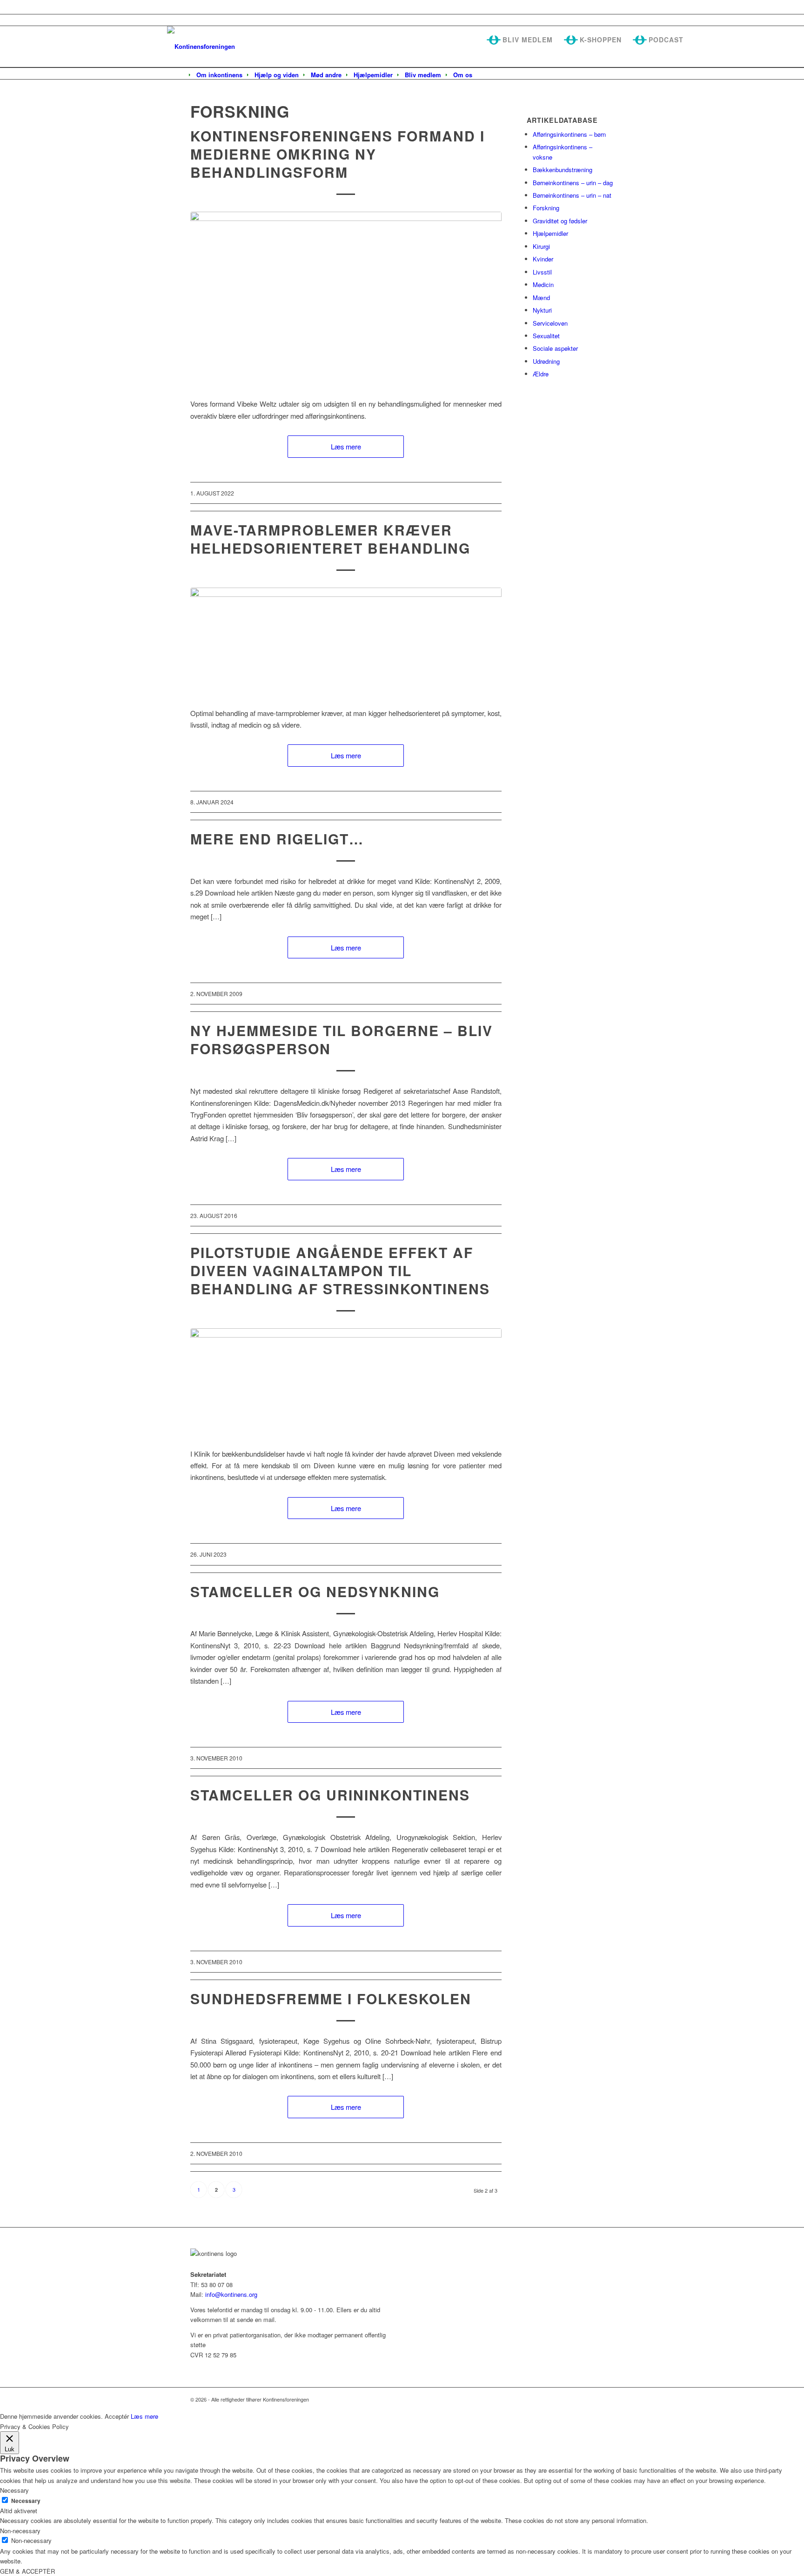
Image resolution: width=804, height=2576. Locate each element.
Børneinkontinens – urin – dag (573, 183)
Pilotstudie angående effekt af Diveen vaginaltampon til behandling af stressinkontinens (340, 1270)
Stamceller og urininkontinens (330, 1795)
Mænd (541, 298)
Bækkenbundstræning (563, 170)
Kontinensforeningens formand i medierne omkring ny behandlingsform (338, 154)
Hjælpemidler (550, 233)
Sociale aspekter (555, 348)
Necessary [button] (14, 2490)
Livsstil (542, 272)
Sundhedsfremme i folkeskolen (331, 1998)
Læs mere (346, 446)
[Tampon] (346, 1383)
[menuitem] (219, 75)
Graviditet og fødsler (560, 221)
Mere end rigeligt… (277, 839)
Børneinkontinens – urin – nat (572, 195)
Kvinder (543, 259)
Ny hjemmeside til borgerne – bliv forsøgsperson (342, 1039)
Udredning (546, 361)
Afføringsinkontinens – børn (569, 134)
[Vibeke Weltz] (346, 299)
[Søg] (484, 75)
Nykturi (542, 310)
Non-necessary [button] (20, 2531)
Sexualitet (546, 336)
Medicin (543, 284)
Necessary (26, 2501)
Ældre (541, 374)
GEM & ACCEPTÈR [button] (27, 2571)
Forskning (546, 208)
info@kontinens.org (230, 2294)
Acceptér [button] (117, 2416)
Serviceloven (550, 323)
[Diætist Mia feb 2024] (346, 642)
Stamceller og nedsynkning (315, 1591)
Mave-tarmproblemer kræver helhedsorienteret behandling (330, 539)
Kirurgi (541, 246)
